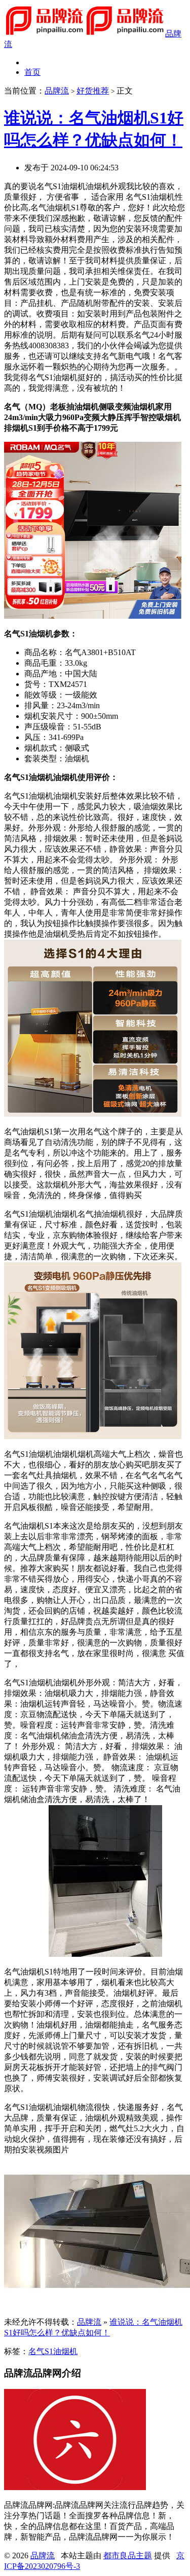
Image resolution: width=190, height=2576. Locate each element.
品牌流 (57, 91)
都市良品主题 (128, 2556)
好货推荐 (93, 91)
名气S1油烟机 (53, 2351)
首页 (32, 72)
